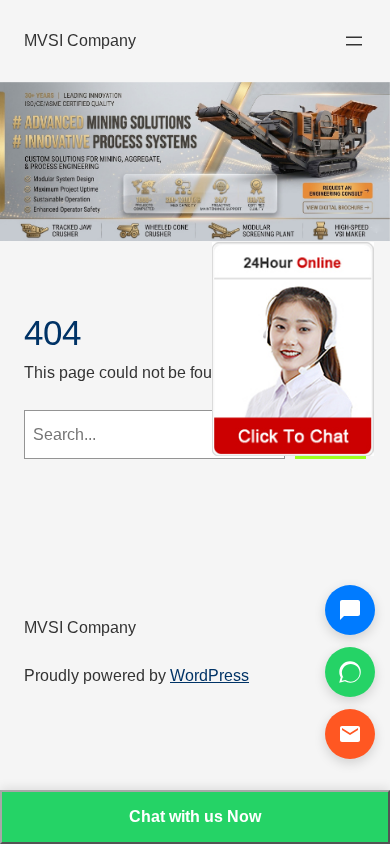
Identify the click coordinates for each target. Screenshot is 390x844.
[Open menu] (354, 41)
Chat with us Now (195, 816)
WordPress (209, 675)
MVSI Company (80, 40)
